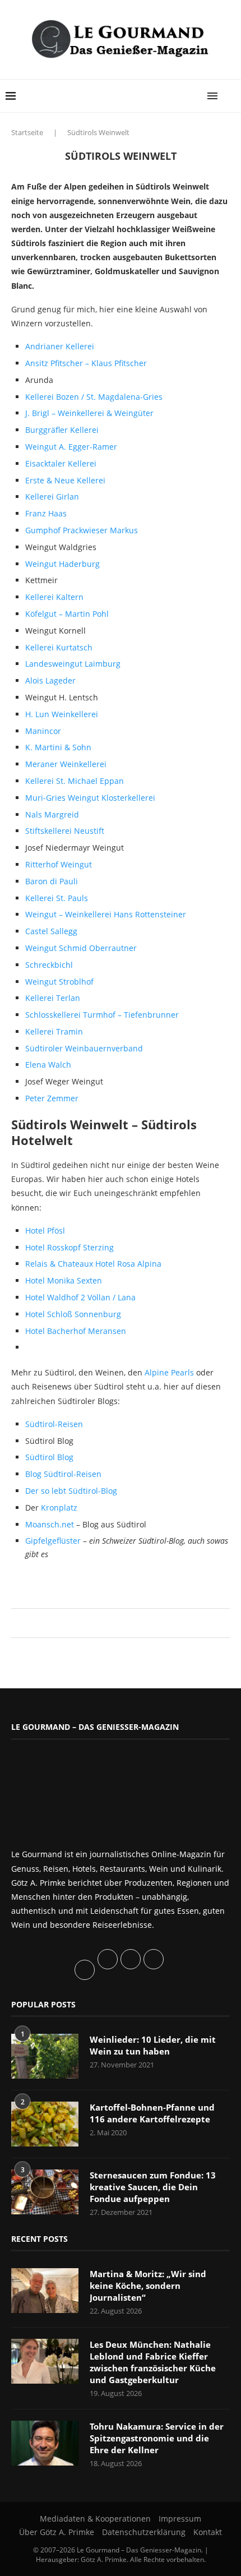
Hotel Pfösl (45, 1231)
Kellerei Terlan (53, 998)
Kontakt (208, 2532)
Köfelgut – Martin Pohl (67, 614)
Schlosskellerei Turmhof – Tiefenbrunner (102, 1015)
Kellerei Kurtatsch (59, 647)
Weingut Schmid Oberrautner (81, 948)
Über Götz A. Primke (57, 2532)
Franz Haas (46, 513)
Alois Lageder (50, 680)
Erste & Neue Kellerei (65, 480)
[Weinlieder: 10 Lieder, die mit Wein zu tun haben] (45, 2056)
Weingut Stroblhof (59, 982)
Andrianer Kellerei (60, 346)
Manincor (43, 731)
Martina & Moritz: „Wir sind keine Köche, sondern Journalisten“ (148, 2286)
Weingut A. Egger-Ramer (71, 447)
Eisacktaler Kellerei (61, 463)
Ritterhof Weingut (59, 864)
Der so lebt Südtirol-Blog (71, 1491)
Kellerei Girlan (52, 497)
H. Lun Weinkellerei (62, 714)
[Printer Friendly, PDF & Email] (66, 1580)
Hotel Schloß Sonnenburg (73, 1314)
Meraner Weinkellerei (66, 764)
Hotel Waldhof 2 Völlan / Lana (80, 1297)
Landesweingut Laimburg (73, 664)
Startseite (27, 132)
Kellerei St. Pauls (57, 898)
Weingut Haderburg (62, 564)
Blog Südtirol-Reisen (63, 1474)
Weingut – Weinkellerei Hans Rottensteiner (106, 914)
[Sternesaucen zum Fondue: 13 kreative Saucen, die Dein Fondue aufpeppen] (45, 2192)
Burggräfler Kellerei (62, 430)
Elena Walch (48, 1065)
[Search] (230, 96)
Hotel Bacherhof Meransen (76, 1331)
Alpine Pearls (169, 1372)
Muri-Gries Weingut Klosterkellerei (90, 798)
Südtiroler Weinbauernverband (84, 1048)
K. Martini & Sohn (58, 747)
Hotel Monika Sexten (64, 1280)
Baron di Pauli (52, 881)
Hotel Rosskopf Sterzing (69, 1247)
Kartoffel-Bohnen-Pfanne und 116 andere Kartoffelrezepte (152, 2113)
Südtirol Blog (49, 1457)
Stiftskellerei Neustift (65, 831)
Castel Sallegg (51, 931)
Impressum (180, 2519)
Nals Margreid (52, 814)
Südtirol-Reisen (54, 1424)
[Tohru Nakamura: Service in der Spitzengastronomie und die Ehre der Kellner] (45, 2443)
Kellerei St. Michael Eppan (75, 781)
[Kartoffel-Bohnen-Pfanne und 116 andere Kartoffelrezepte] (45, 2124)
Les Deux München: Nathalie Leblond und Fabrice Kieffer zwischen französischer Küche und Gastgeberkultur (153, 2362)
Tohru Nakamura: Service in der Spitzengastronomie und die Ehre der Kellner (157, 2438)
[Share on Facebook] (115, 1623)
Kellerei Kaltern (54, 597)
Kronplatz (59, 1508)
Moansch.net (51, 1524)
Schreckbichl (49, 965)
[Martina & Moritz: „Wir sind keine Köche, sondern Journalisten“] (45, 2291)
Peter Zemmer (52, 1098)
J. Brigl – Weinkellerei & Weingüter (89, 413)
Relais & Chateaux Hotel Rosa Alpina (93, 1264)
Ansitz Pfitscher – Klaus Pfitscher (86, 363)
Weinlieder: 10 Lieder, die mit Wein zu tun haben (153, 2045)
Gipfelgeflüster (54, 1541)
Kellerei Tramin (54, 1031)
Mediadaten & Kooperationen (95, 2519)
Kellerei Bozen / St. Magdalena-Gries (94, 397)
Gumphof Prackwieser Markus (82, 530)
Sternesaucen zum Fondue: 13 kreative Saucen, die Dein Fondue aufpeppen (153, 2187)
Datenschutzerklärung (144, 2532)
